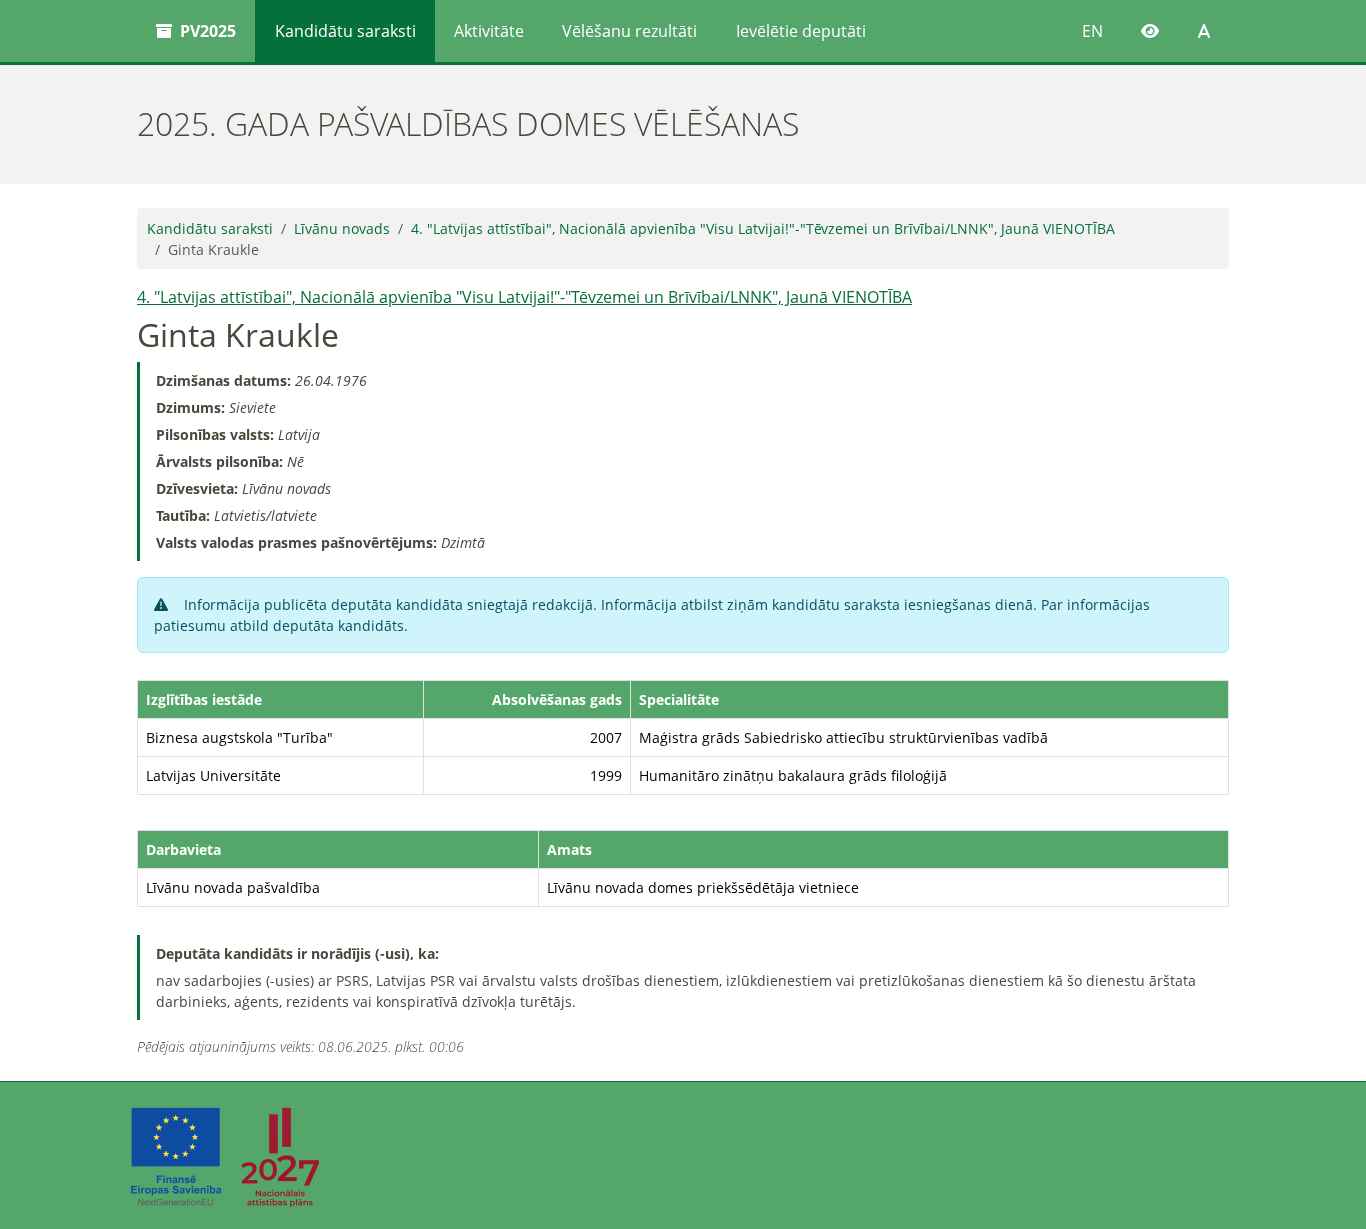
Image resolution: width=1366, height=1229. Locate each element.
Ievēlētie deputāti (801, 31)
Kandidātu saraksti (345, 31)
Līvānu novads (342, 228)
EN (1092, 31)
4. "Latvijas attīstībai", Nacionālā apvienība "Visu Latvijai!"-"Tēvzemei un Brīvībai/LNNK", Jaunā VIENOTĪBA (763, 228)
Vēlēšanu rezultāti (629, 31)
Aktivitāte (489, 31)
